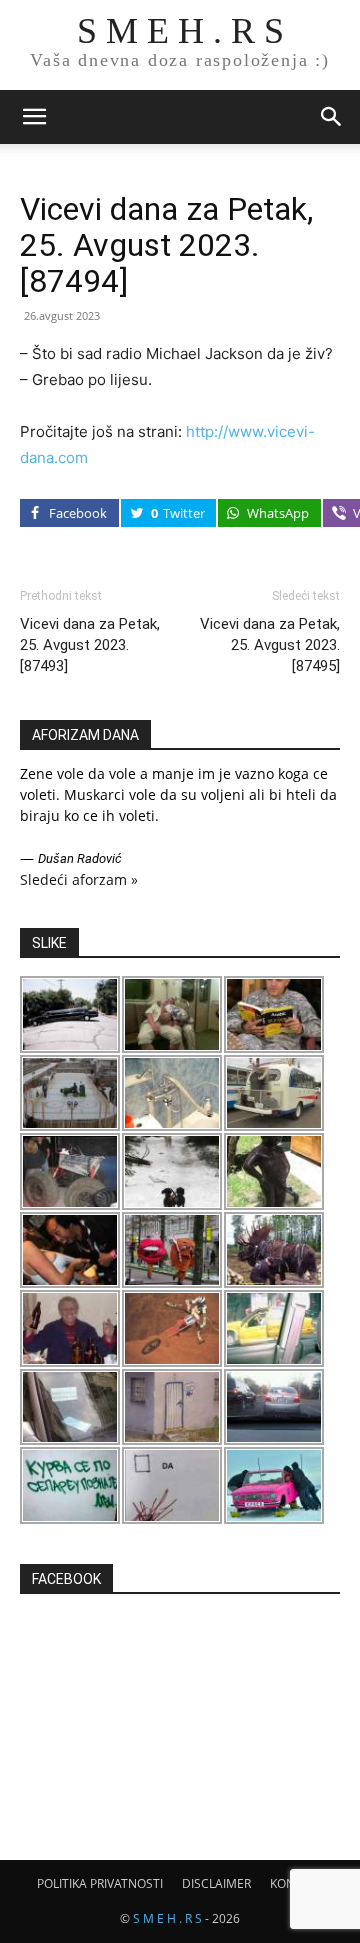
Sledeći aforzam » (79, 879)
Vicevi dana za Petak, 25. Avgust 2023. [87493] (90, 645)
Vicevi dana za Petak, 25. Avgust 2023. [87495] (270, 645)
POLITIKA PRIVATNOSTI (100, 1883)
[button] (34, 117)
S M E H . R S (167, 1918)
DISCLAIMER (216, 1883)
